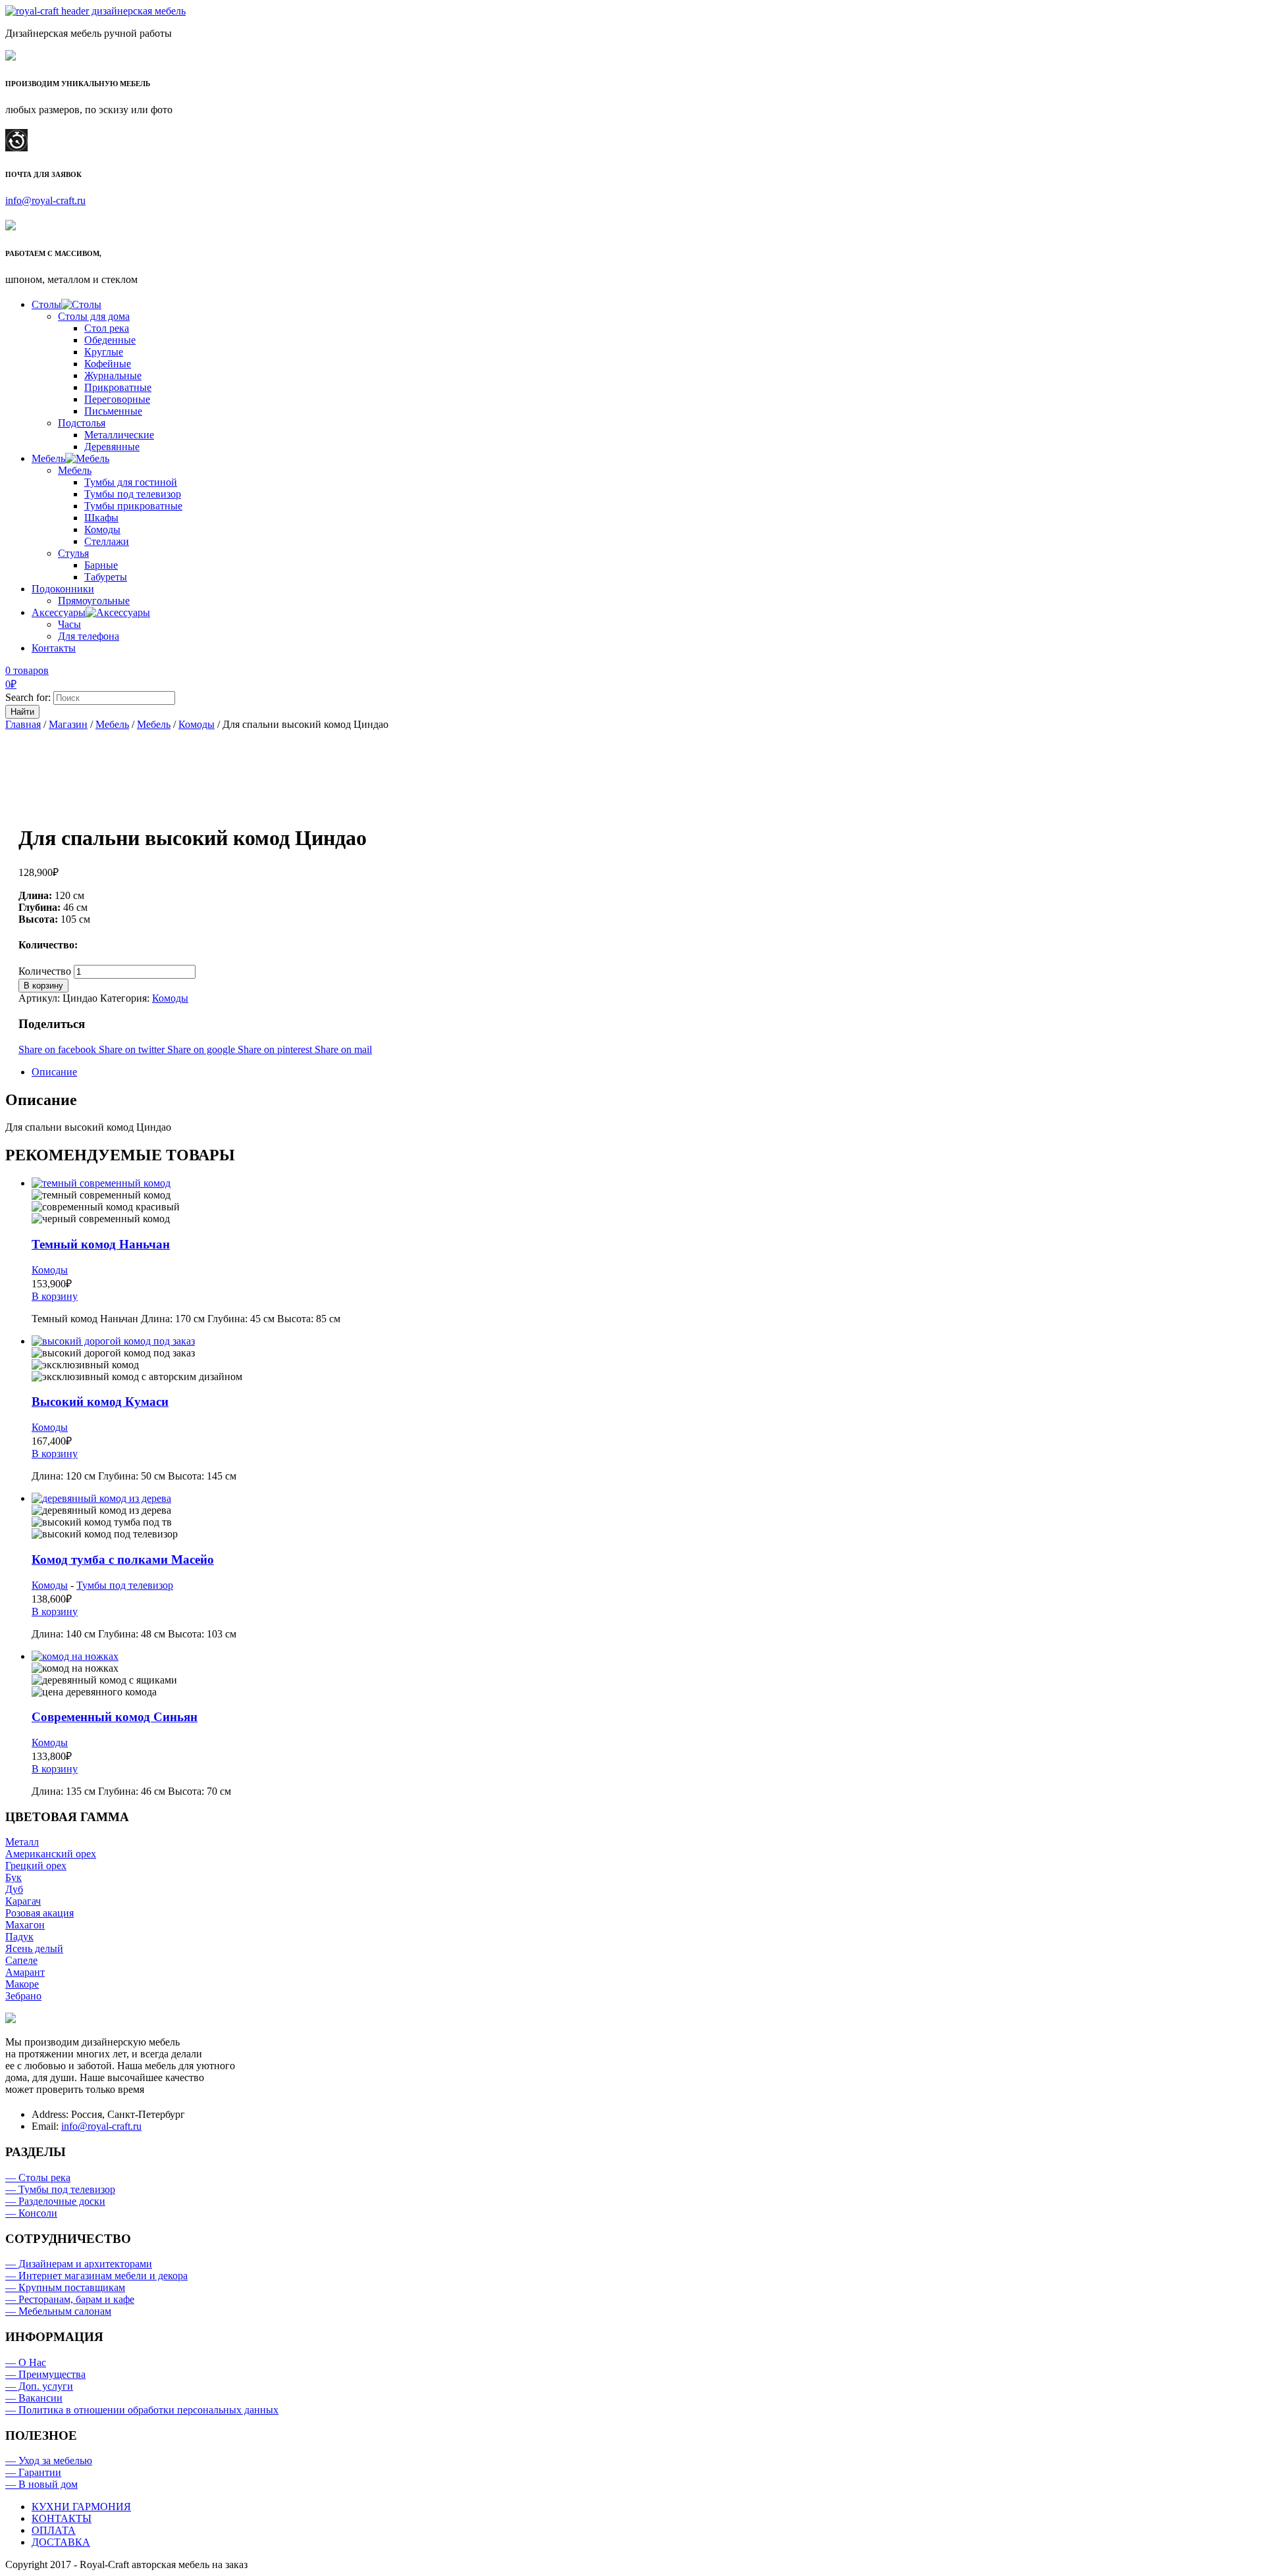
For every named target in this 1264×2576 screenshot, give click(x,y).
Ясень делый (34, 1948)
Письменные (113, 411)
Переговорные (117, 399)
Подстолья (82, 423)
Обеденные (110, 340)
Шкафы (101, 518)
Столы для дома (94, 316)
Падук (19, 1937)
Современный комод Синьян (115, 1717)
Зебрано (23, 1996)
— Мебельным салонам (58, 2311)
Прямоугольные (94, 601)
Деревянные (112, 447)
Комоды (102, 529)
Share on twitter (133, 1049)
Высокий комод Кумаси (100, 1402)
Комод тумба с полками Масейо (123, 1559)
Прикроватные (118, 387)
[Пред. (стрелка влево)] (23, 1288)
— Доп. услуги (39, 2386)
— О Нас (26, 2362)
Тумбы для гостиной (131, 482)
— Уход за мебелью (49, 2460)
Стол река (107, 328)
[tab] (645, 1072)
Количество (45, 971)
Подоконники (63, 589)
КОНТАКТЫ (62, 2518)
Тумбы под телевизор (133, 494)
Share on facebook (59, 1049)
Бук (13, 1877)
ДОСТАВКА (61, 2542)
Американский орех (51, 1854)
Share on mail (343, 1049)
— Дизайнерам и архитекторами (79, 2264)
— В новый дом (41, 2484)
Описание (54, 1072)
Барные (101, 565)
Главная (23, 724)
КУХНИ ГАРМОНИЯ (81, 2507)
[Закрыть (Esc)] (1250, 14)
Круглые (104, 352)
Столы (46, 304)
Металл (22, 1842)
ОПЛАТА (54, 2530)
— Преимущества (45, 2374)
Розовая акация (39, 1913)
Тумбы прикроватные (133, 506)
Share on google (202, 1049)
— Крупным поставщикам (65, 2287)
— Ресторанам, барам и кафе (70, 2299)
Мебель (48, 458)
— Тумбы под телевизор (60, 2189)
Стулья (73, 553)
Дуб (14, 1889)
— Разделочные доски (55, 2201)
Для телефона (89, 636)
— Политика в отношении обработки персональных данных (142, 2410)
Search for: (28, 697)
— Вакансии (34, 2398)
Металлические (119, 435)
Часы (69, 624)
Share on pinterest (276, 1049)
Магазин (68, 724)
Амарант (25, 1972)
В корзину (43, 986)
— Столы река (38, 2177)
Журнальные (113, 375)
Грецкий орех (36, 1866)
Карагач (23, 1901)
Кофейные (108, 364)
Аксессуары (59, 612)
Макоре (22, 1984)
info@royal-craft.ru (45, 200)
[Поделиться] (1221, 14)
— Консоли (31, 2213)
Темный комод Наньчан (101, 1244)
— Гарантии (33, 2472)
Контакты (54, 648)
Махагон (25, 1925)
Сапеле (21, 1960)
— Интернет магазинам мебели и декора (96, 2276)
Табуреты (106, 577)
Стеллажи (107, 541)
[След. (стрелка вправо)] (1241, 1288)
